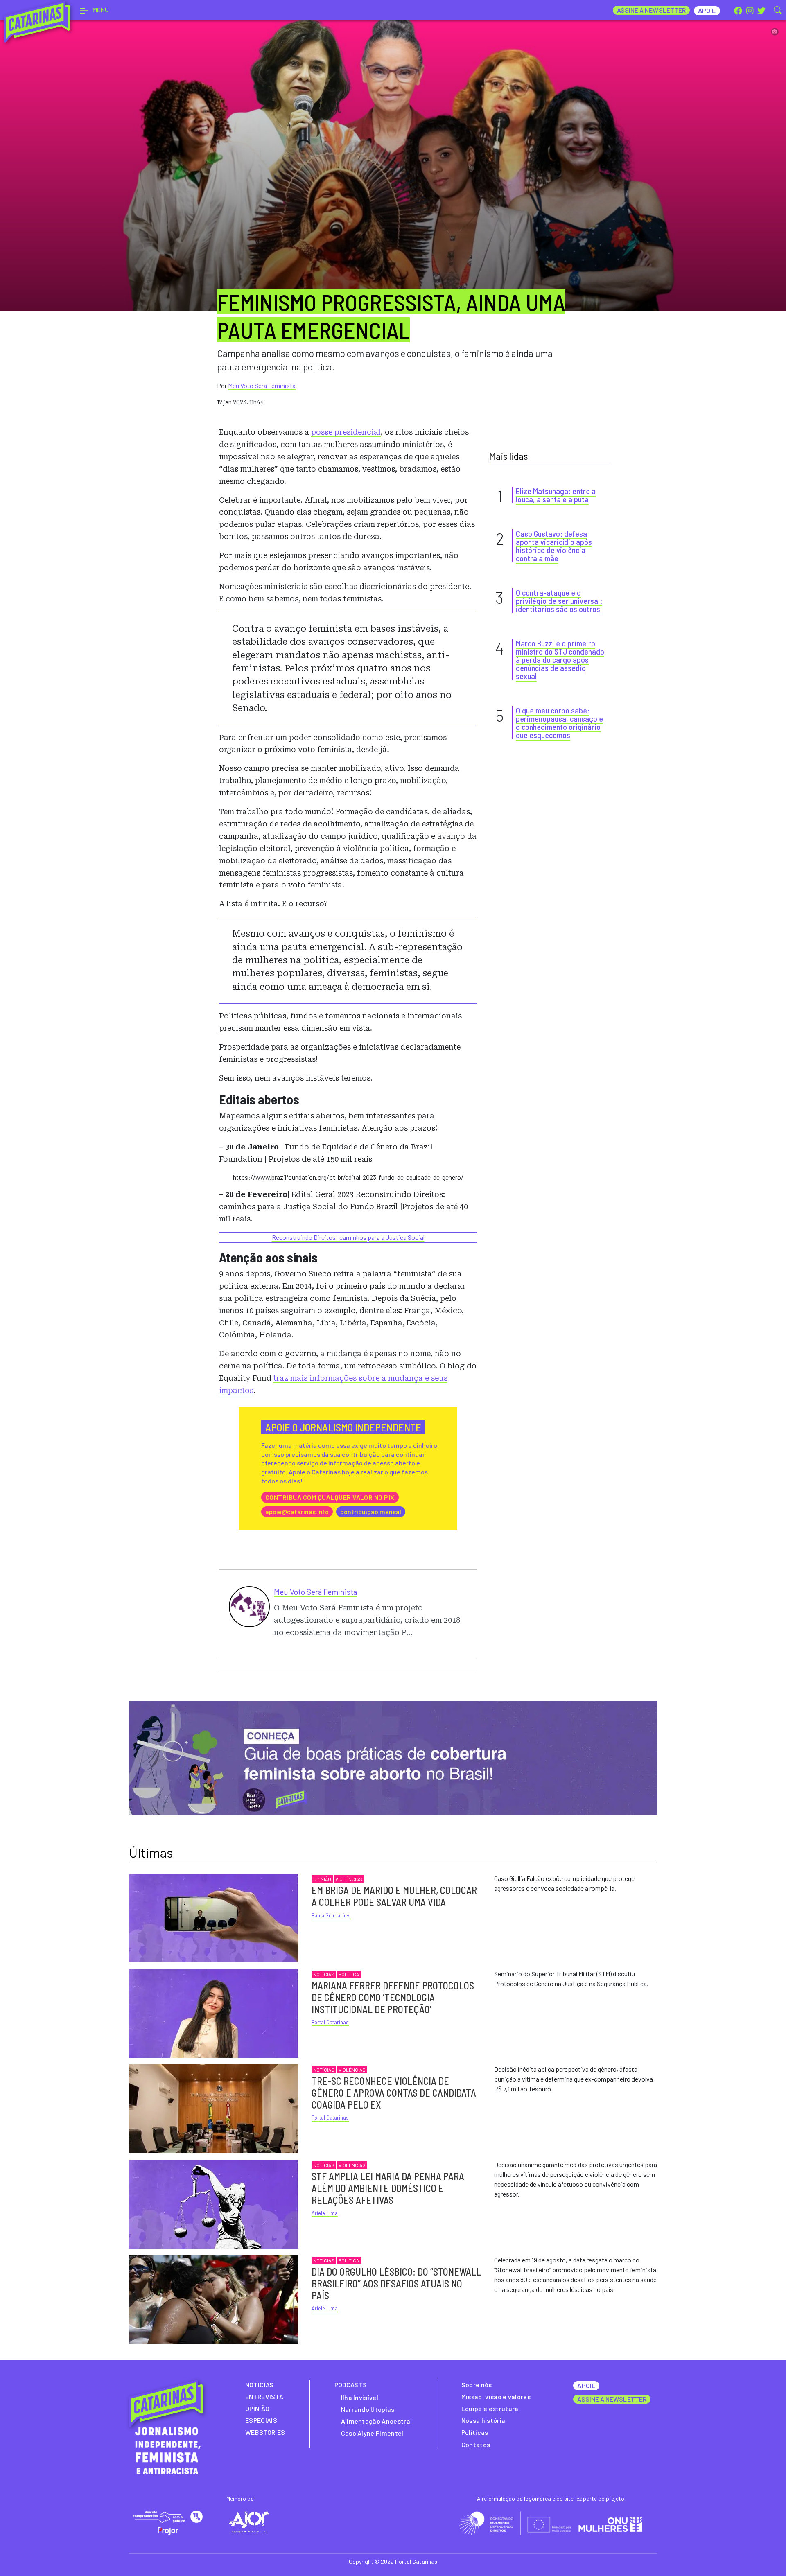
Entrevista (264, 2397)
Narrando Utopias (368, 2409)
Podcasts (351, 2385)
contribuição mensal (371, 1512)
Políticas (475, 2432)
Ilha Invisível (360, 2397)
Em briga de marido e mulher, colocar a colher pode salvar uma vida (394, 1896)
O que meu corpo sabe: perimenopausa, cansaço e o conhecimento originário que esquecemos (559, 722)
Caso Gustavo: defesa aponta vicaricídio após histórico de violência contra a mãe (554, 546)
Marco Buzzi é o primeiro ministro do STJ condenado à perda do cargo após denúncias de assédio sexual (560, 659)
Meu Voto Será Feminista (262, 385)
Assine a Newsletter (652, 10)
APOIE (586, 2385)
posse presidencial (346, 432)
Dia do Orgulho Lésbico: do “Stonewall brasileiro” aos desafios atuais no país (396, 2284)
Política (349, 1974)
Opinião (322, 1879)
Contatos (476, 2444)
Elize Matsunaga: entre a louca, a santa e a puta (556, 495)
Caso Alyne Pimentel (372, 2433)
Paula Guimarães (331, 1915)
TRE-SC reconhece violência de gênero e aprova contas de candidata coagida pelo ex (394, 2093)
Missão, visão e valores (496, 2397)
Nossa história (483, 2420)
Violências (349, 1879)
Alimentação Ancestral (377, 2421)
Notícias (324, 1974)
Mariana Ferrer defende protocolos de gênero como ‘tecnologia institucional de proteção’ (393, 1997)
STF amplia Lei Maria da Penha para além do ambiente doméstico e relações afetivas (388, 2188)
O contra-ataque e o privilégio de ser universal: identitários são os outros (559, 601)
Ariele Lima (325, 2213)
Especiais (261, 2420)
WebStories (265, 2432)
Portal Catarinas (330, 2022)
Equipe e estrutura (490, 2408)
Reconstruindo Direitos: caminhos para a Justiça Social (348, 1237)
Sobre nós (477, 2385)
